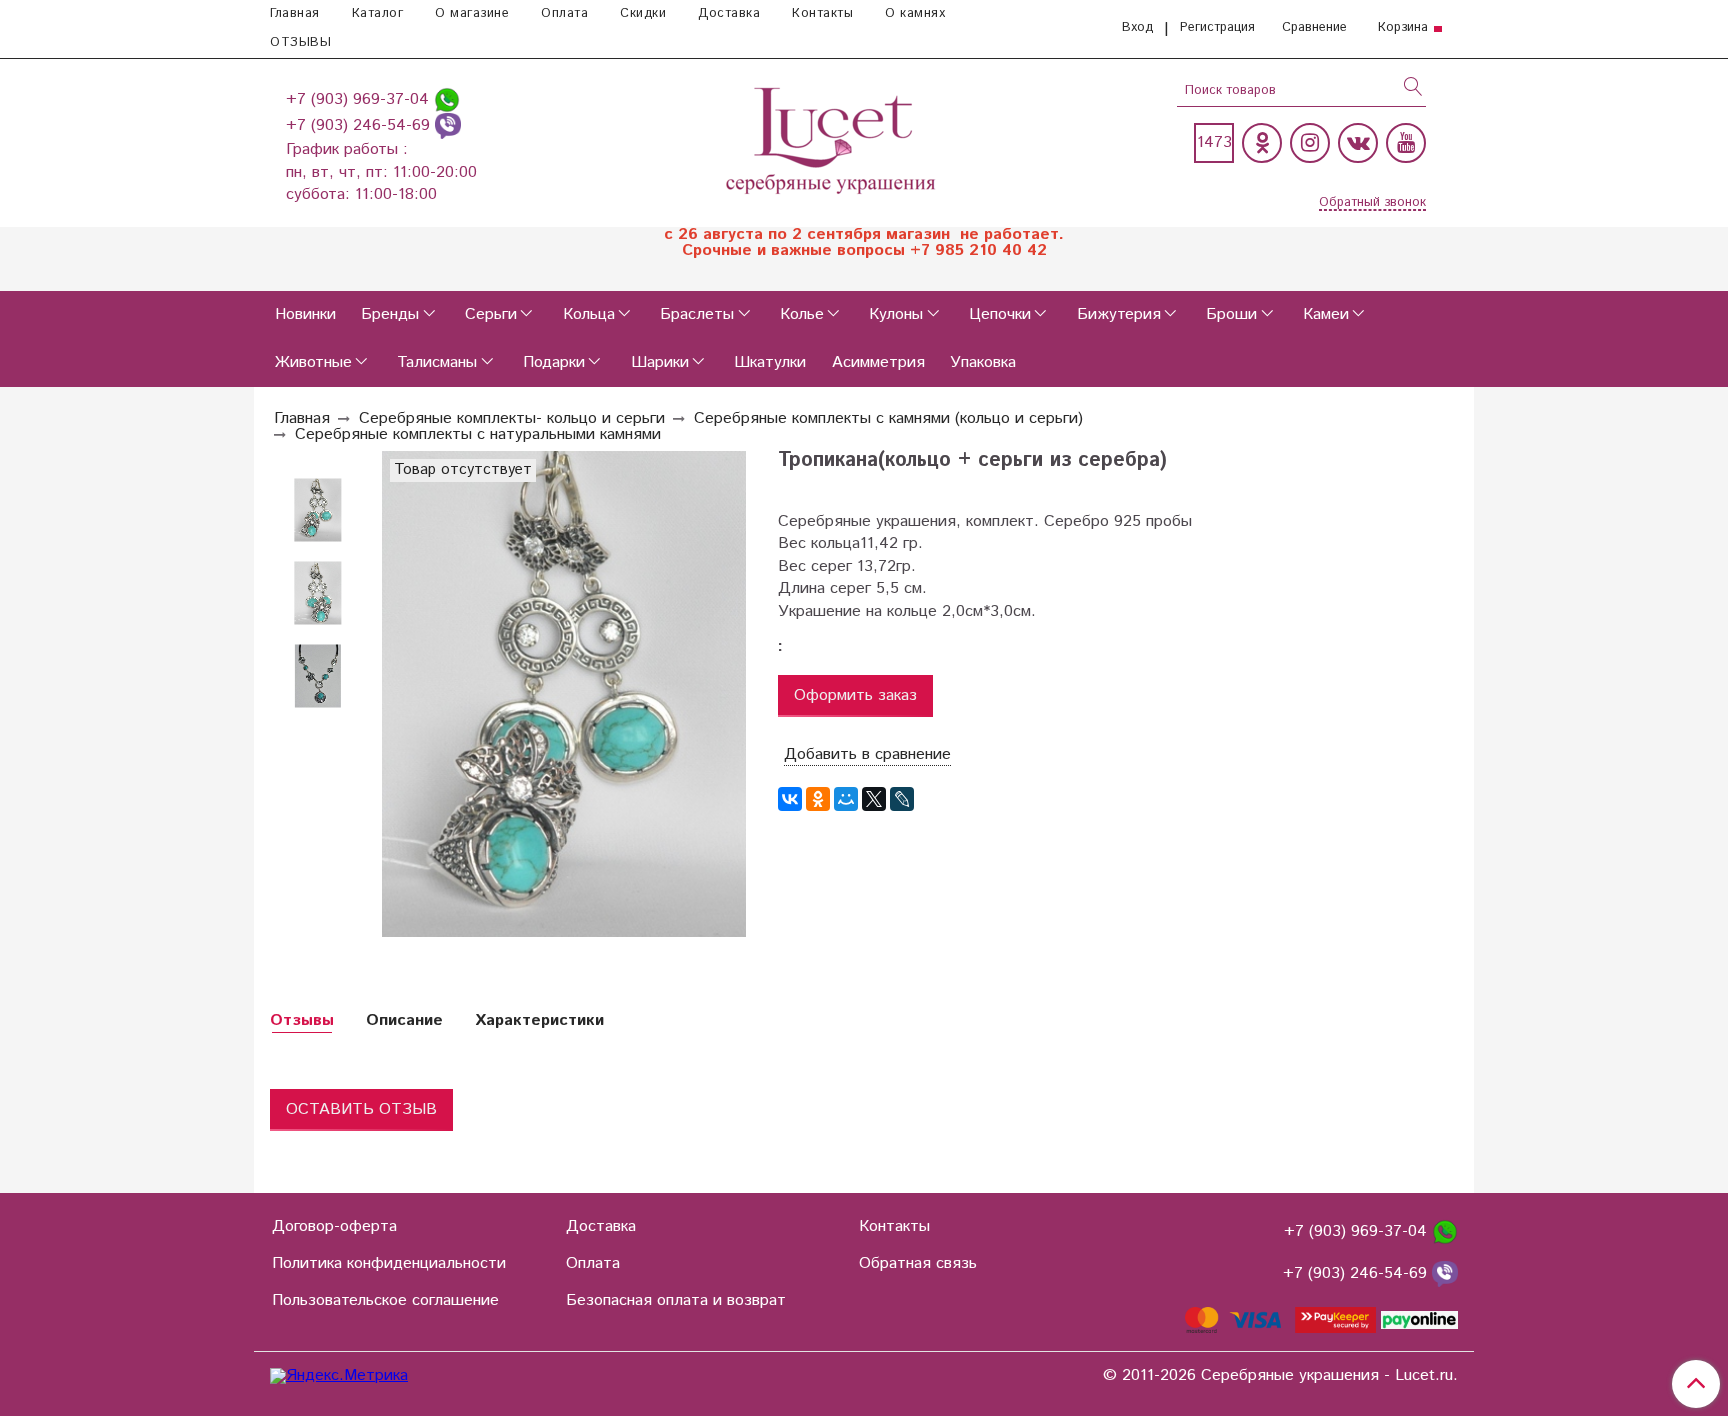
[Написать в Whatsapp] (447, 99)
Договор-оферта (334, 1226)
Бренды (390, 314)
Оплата (564, 13)
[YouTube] (1406, 143)
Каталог (378, 13)
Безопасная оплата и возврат (676, 1300)
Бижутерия (1119, 314)
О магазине (472, 13)
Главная (295, 13)
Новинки (305, 314)
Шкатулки (770, 362)
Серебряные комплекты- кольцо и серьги (512, 418)
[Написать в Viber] (448, 125)
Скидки (643, 13)
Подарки (554, 362)
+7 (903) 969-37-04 (360, 99)
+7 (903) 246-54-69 (360, 125)
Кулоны (896, 314)
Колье (802, 314)
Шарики (660, 362)
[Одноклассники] (1262, 143)
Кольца (589, 314)
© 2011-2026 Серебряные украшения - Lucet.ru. (1280, 1376)
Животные (313, 362)
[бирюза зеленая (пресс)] (318, 510)
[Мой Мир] (846, 799)
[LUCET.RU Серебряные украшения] (832, 138)
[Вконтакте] (1358, 143)
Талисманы (437, 362)
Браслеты (697, 314)
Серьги (491, 314)
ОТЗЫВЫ (300, 42)
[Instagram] (1310, 143)
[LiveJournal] (902, 799)
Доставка (729, 13)
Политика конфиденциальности (389, 1263)
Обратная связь (918, 1263)
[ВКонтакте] (790, 799)
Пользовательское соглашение (385, 1300)
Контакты (822, 13)
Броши (1231, 314)
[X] (874, 799)
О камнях (915, 13)
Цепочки (1000, 314)
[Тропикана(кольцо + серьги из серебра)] (318, 593)
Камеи (1326, 314)
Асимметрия (878, 362)
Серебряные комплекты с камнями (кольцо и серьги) (888, 418)
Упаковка (983, 362)
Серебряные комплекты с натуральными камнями (478, 434)
